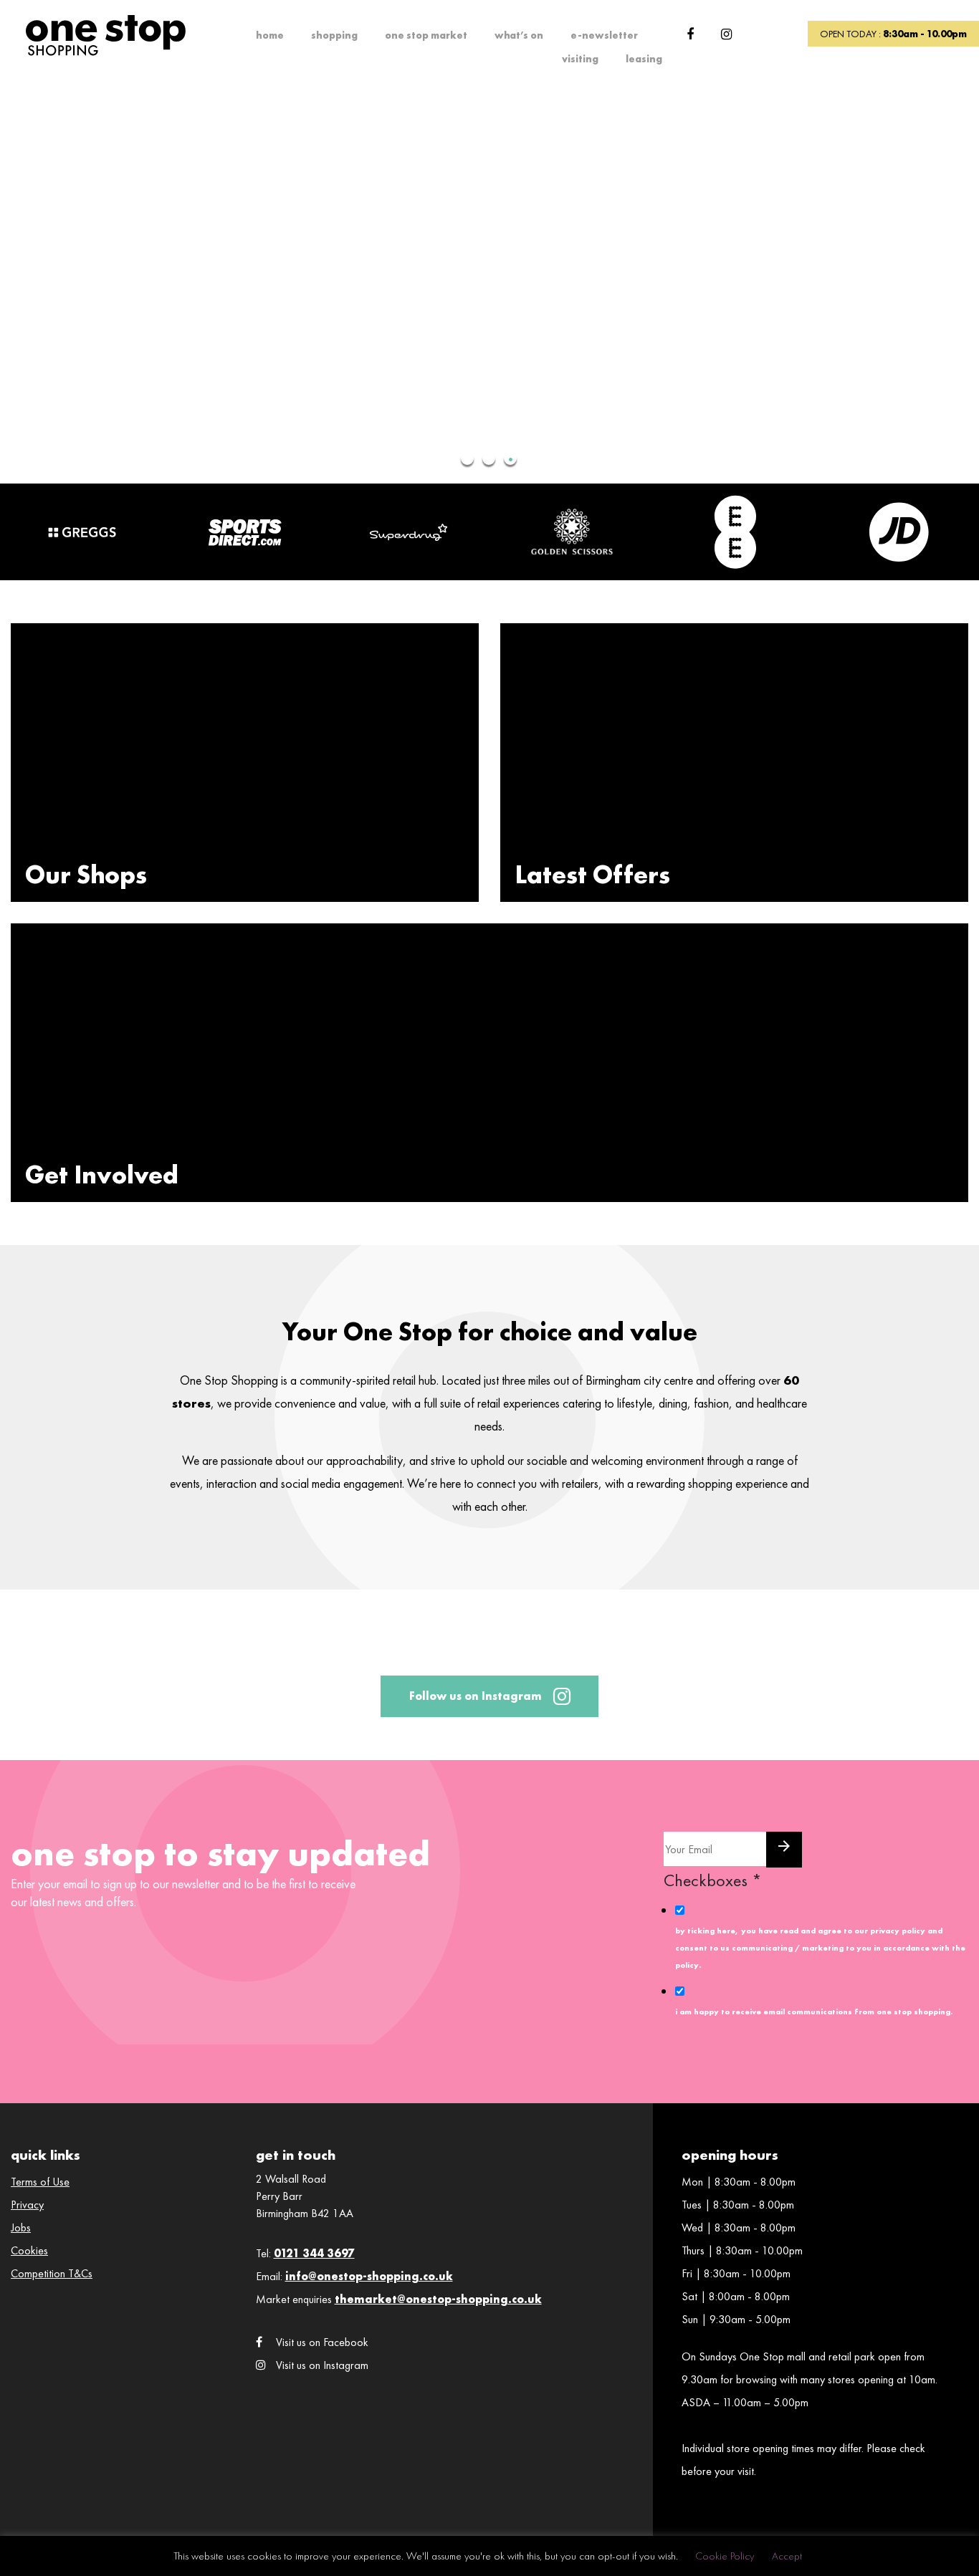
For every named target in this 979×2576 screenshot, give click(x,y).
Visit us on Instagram (322, 2365)
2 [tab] (489, 459)
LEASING (644, 59)
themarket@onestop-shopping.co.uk (438, 2299)
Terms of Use (40, 2182)
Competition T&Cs (52, 2273)
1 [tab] (468, 459)
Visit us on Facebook (322, 2342)
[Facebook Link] (690, 34)
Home (270, 35)
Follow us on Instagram (476, 1696)
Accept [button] (787, 2556)
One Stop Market (426, 35)
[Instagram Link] (726, 34)
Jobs (21, 2227)
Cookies (29, 2250)
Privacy (27, 2205)
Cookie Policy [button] (725, 2556)
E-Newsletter (604, 35)
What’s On (519, 35)
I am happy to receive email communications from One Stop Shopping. (814, 2012)
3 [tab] (511, 459)
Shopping (334, 35)
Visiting (580, 59)
